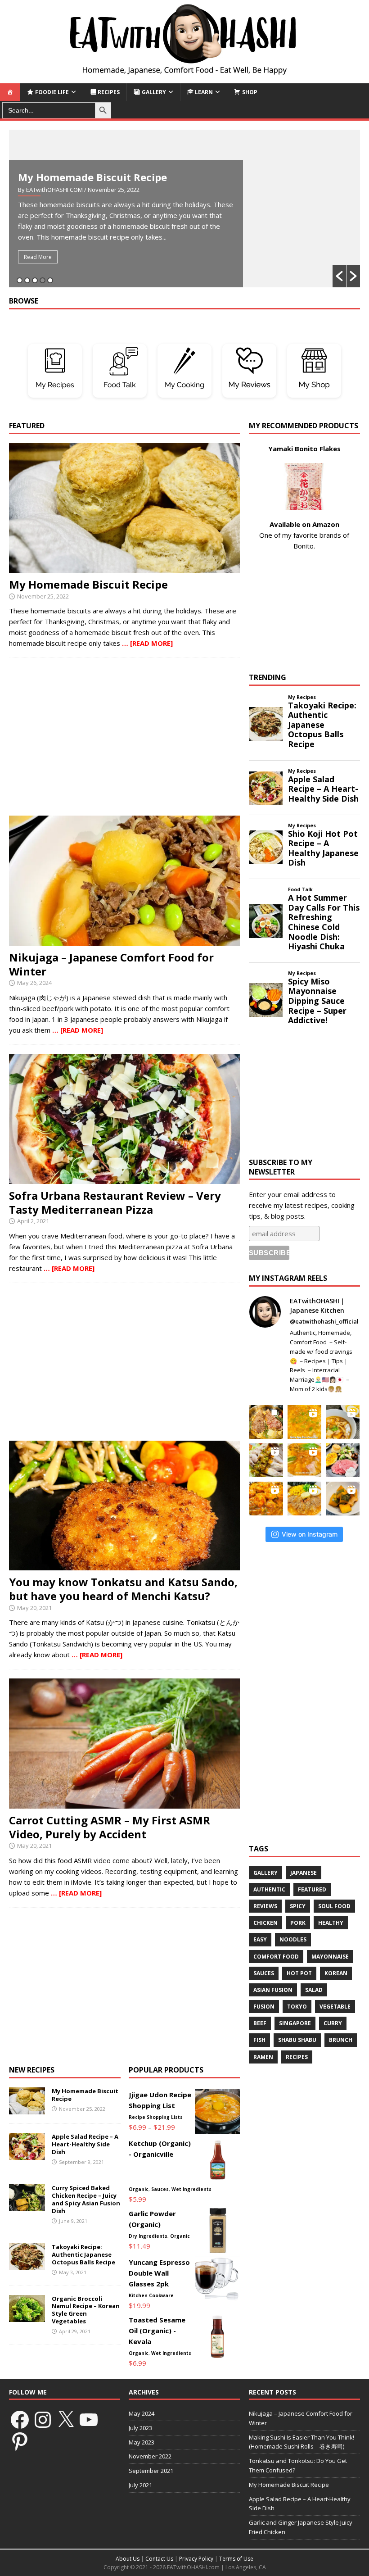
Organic (139, 2189)
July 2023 (140, 2428)
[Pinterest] (20, 2441)
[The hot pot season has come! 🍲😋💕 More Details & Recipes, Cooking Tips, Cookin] (304, 1460)
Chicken (265, 1923)
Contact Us (159, 2559)
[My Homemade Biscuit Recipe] (124, 567)
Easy (260, 1939)
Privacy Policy (196, 2559)
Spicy (298, 1906)
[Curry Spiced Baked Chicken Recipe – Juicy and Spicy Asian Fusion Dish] (27, 2206)
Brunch (341, 2040)
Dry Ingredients (148, 2236)
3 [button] (35, 280)
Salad (314, 1990)
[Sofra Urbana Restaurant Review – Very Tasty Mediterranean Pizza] (124, 1179)
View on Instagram (310, 1534)
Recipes (297, 2057)
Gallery (265, 1873)
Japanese (304, 1873)
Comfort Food (276, 1957)
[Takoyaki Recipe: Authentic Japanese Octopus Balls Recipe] (27, 2265)
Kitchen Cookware (151, 2295)
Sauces (160, 2189)
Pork (298, 1923)
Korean (336, 1973)
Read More (38, 257)
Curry (333, 2023)
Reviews (265, 1906)
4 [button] (43, 280)
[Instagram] (43, 2420)
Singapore (295, 2023)
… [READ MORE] (147, 643)
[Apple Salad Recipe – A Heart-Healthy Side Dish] (27, 2154)
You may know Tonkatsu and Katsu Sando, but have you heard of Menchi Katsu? (123, 1589)
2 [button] (27, 280)
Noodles (293, 1939)
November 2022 (150, 2456)
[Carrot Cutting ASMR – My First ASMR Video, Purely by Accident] (124, 1803)
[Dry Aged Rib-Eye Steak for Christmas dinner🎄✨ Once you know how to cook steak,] (266, 1422)
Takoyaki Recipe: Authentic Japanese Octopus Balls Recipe (83, 2254)
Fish (259, 2040)
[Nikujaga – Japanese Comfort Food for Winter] (124, 940)
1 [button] (20, 280)
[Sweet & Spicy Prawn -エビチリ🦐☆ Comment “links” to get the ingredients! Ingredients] (266, 1499)
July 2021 (140, 2485)
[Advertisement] (124, 737)
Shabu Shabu (297, 2040)
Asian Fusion (273, 1990)
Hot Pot (299, 1973)
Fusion (264, 2007)
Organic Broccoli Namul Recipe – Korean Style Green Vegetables (86, 2310)
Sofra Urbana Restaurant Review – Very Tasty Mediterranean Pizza (115, 1202)
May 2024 (142, 2413)
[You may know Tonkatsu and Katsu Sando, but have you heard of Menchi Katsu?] (124, 1565)
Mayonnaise (330, 1957)
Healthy (331, 1923)
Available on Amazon (304, 524)
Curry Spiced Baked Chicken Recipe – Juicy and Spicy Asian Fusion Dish (86, 2199)
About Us (128, 2559)
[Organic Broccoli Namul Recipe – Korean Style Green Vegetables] (27, 2317)
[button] (339, 276)
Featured (312, 1889)
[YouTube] (89, 2420)
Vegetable (335, 2007)
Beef (260, 2023)
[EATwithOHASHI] (184, 78)
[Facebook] (20, 2420)
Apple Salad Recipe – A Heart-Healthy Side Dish (85, 2144)
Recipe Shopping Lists (156, 2117)
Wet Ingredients (191, 2189)
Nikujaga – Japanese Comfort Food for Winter (111, 964)
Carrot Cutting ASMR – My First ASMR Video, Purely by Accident (110, 1827)
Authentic (269, 1889)
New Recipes (32, 2070)
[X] (66, 2420)
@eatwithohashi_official (324, 1321)
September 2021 (151, 2471)
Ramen (263, 2057)
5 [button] (50, 280)
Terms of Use (236, 2559)
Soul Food (334, 1906)
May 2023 (142, 2442)
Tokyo (297, 2007)
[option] (184, 209)
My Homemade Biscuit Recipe (92, 177)
